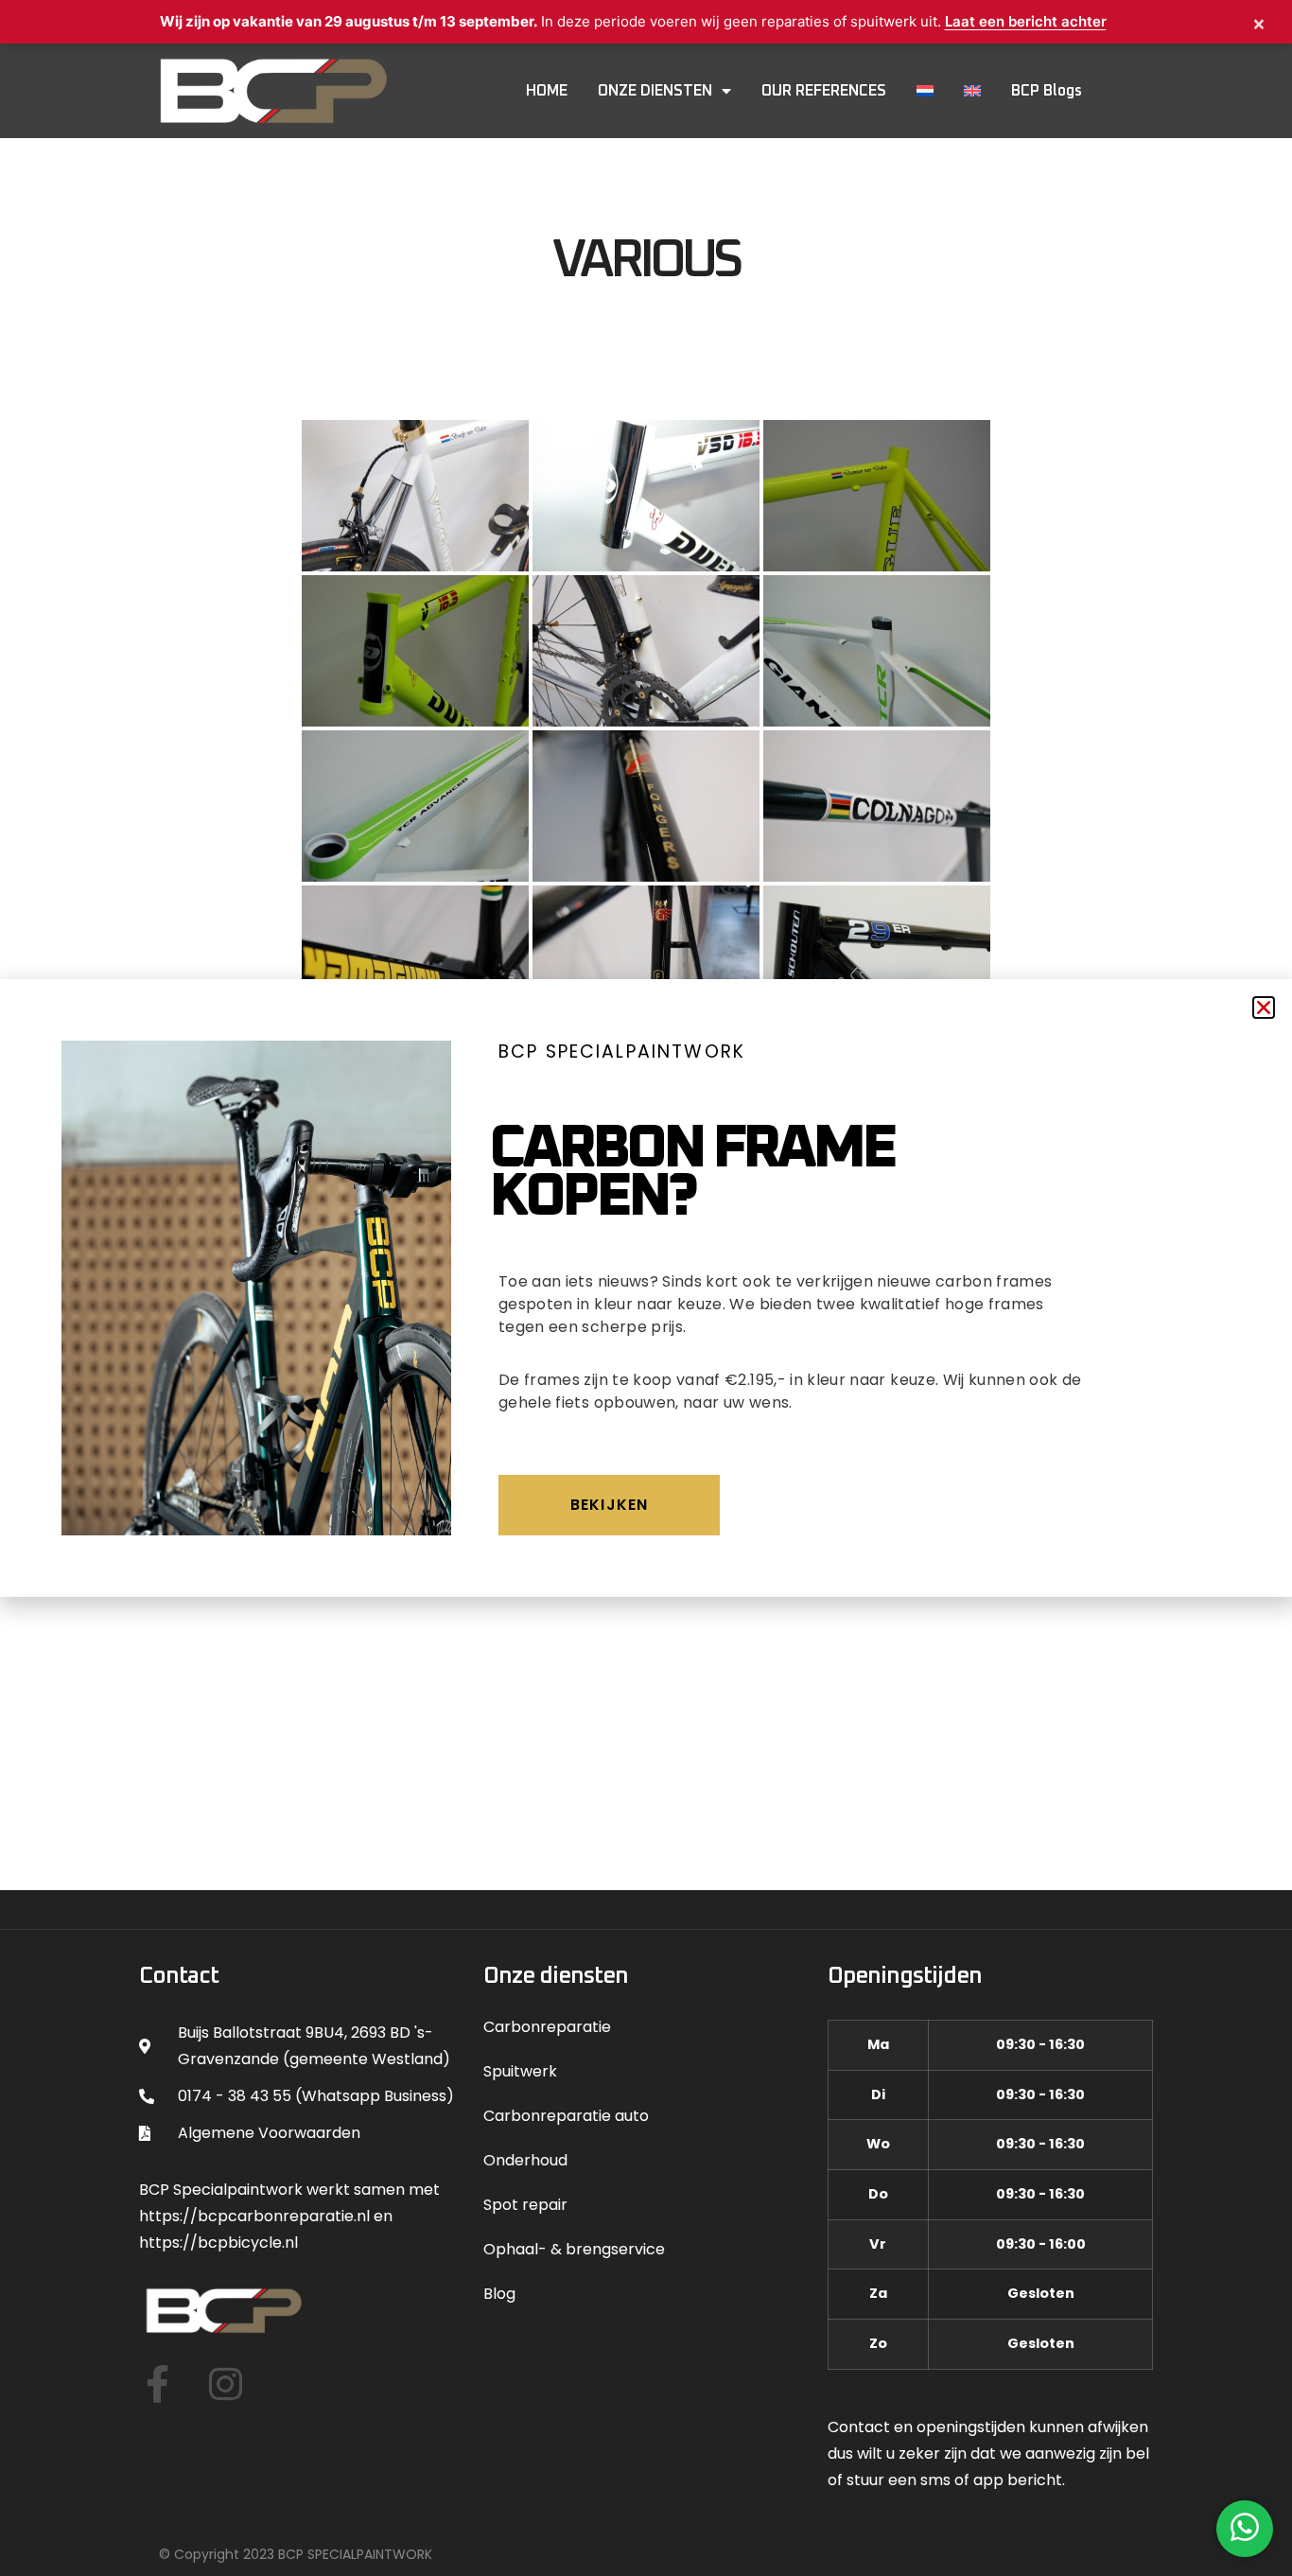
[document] (646, 1288)
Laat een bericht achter (1026, 21)
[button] (1264, 1008)
